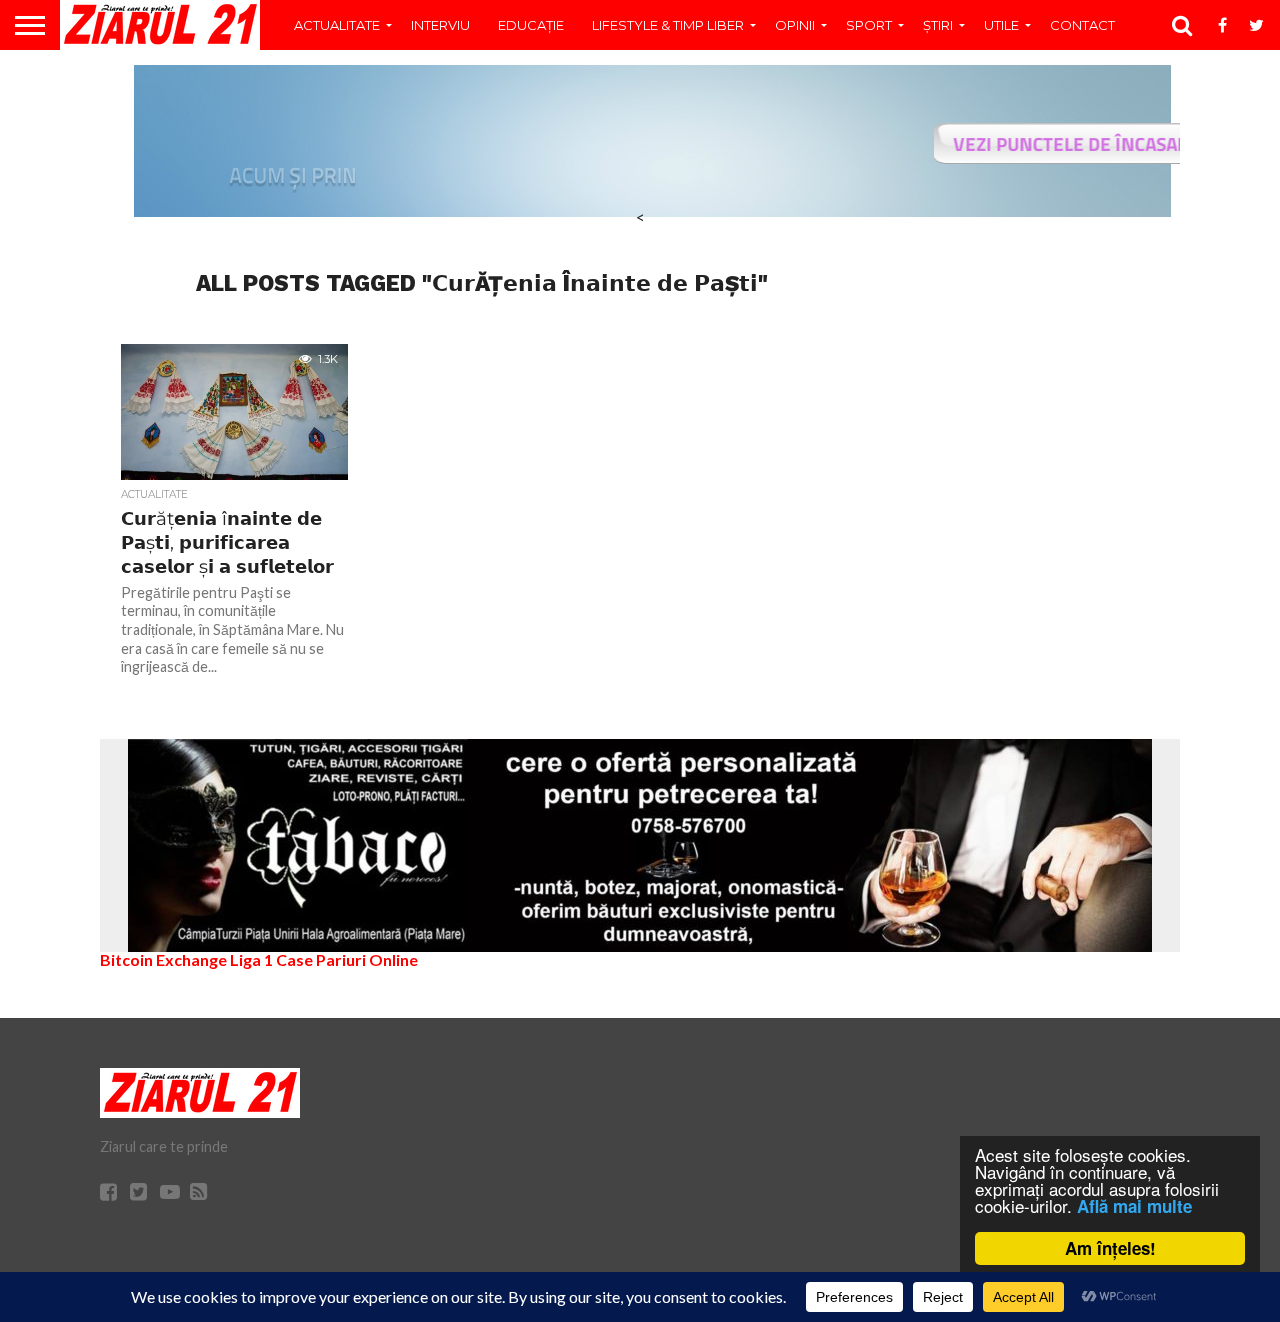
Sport (869, 25)
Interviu (440, 25)
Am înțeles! (1110, 1248)
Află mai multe (1134, 1206)
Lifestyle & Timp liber (668, 25)
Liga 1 (251, 959)
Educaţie (531, 25)
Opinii (795, 25)
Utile (1001, 25)
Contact (1082, 25)
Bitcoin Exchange (163, 959)
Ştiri (938, 25)
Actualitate (337, 25)
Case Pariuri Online (347, 959)
